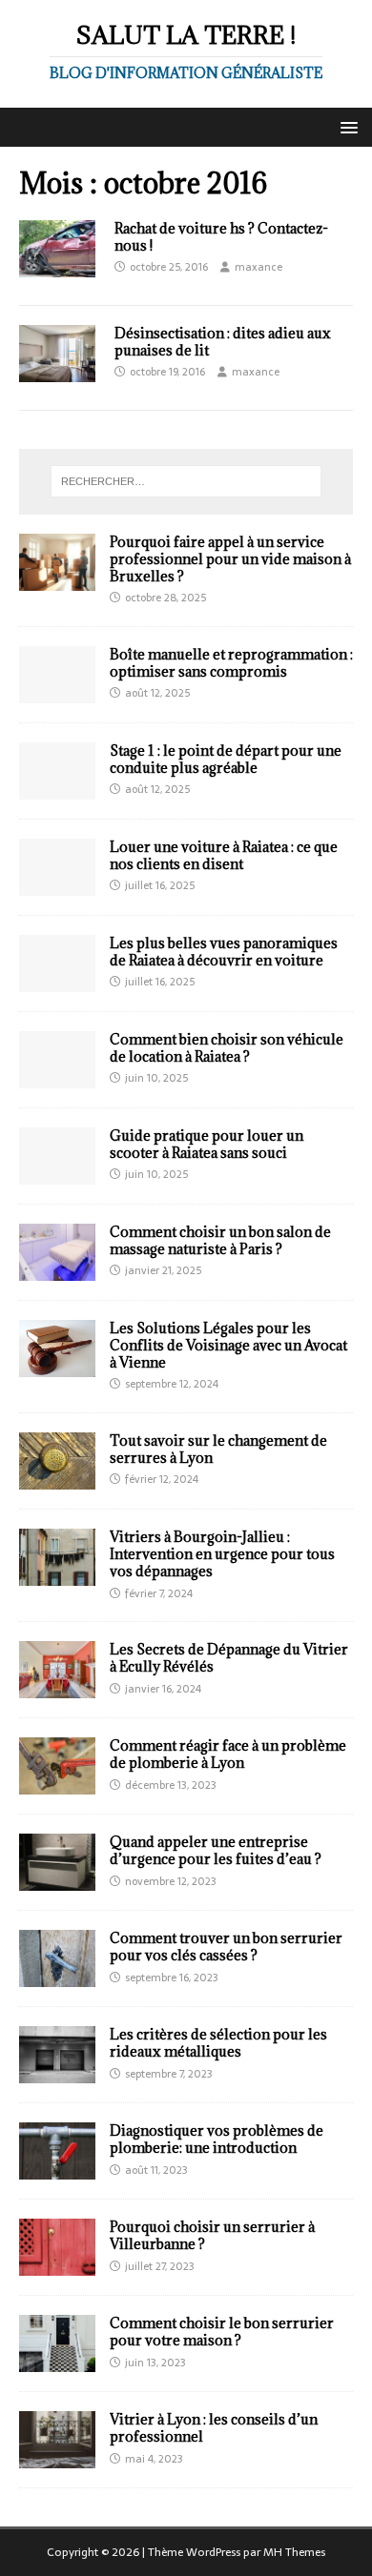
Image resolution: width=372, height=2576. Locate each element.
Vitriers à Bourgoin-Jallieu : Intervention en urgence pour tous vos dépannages (222, 1554)
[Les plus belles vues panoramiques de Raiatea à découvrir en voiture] (57, 981)
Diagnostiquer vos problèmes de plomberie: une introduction (217, 2139)
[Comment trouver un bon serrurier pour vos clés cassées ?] (57, 1977)
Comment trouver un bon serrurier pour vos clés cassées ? (226, 1947)
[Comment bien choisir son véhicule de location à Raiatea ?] (57, 1077)
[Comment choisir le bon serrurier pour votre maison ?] (57, 2362)
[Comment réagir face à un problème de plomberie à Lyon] (57, 1784)
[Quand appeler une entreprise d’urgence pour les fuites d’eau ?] (57, 1880)
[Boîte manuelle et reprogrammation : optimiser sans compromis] (57, 692)
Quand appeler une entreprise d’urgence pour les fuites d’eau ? (216, 1850)
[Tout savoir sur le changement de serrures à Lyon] (57, 1479)
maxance (258, 267)
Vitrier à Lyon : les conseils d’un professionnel (214, 2428)
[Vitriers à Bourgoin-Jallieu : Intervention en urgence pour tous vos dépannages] (57, 1575)
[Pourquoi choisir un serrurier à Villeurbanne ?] (57, 2265)
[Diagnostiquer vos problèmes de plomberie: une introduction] (57, 2169)
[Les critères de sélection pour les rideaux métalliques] (57, 2073)
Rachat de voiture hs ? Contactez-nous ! (221, 237)
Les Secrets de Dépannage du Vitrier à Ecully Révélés (229, 1658)
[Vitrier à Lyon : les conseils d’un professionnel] (57, 2458)
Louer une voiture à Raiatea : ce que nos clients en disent (224, 855)
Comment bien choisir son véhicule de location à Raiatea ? (227, 1048)
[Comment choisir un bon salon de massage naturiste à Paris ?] (57, 1269)
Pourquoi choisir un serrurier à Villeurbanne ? (212, 2235)
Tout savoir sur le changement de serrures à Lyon (218, 1449)
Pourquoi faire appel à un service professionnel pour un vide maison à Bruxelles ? (230, 559)
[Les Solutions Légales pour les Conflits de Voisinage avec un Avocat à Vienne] (57, 1366)
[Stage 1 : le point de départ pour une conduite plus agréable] (57, 788)
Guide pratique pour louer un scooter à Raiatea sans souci (207, 1144)
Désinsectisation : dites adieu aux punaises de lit (223, 342)
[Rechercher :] (186, 481)
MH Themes (294, 2552)
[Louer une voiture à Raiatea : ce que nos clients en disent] (57, 884)
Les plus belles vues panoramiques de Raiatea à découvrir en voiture (224, 952)
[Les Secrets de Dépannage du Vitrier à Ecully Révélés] (57, 1688)
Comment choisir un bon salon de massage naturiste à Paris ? (220, 1240)
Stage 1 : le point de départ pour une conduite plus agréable (226, 759)
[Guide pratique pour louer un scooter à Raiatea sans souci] (57, 1173)
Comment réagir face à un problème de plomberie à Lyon (228, 1754)
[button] (346, 126)
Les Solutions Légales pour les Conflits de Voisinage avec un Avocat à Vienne (228, 1345)
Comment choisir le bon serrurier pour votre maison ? (222, 2332)
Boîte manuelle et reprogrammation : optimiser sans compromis (231, 663)
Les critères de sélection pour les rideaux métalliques (218, 2043)
